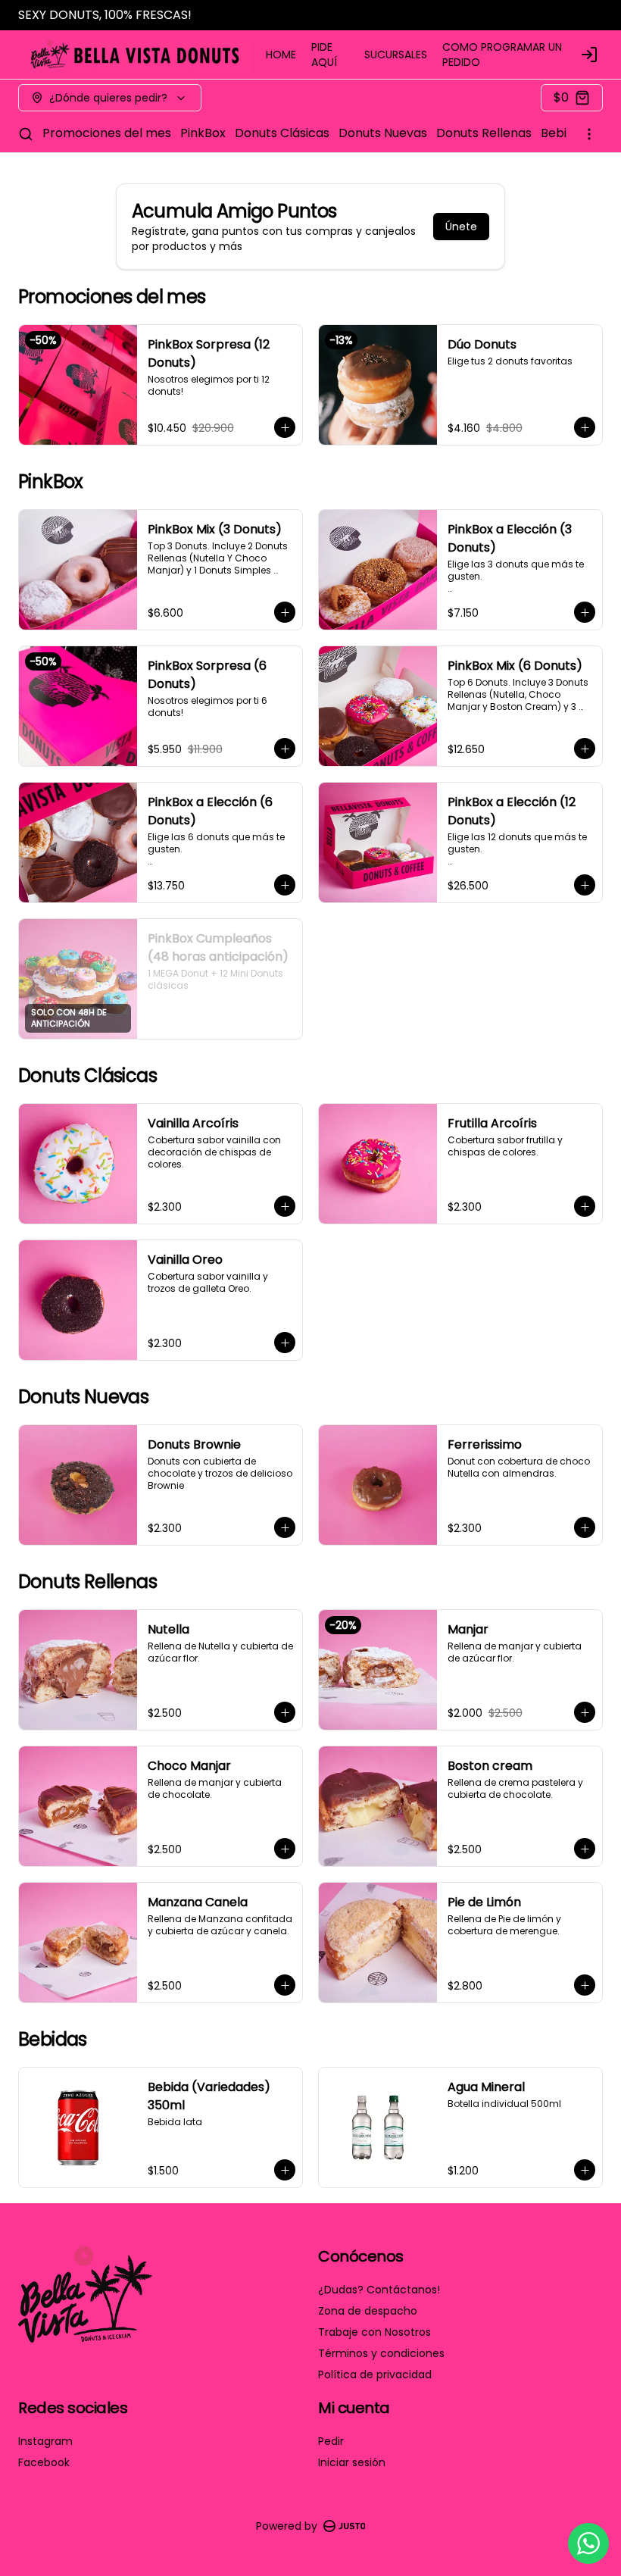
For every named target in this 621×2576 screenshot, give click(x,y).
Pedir (331, 2441)
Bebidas (564, 133)
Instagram (45, 2441)
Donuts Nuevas (383, 133)
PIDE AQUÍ (324, 55)
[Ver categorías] (589, 134)
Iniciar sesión (352, 2462)
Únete (461, 227)
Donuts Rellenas (484, 133)
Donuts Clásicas (282, 133)
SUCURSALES (396, 55)
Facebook (44, 2462)
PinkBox (203, 133)
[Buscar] (26, 134)
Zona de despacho (368, 2311)
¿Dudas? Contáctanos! (379, 2290)
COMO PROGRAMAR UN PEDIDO (502, 55)
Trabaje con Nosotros (374, 2332)
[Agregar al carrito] (285, 427)
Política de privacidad (375, 2374)
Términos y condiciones (381, 2353)
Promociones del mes (107, 133)
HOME (281, 55)
